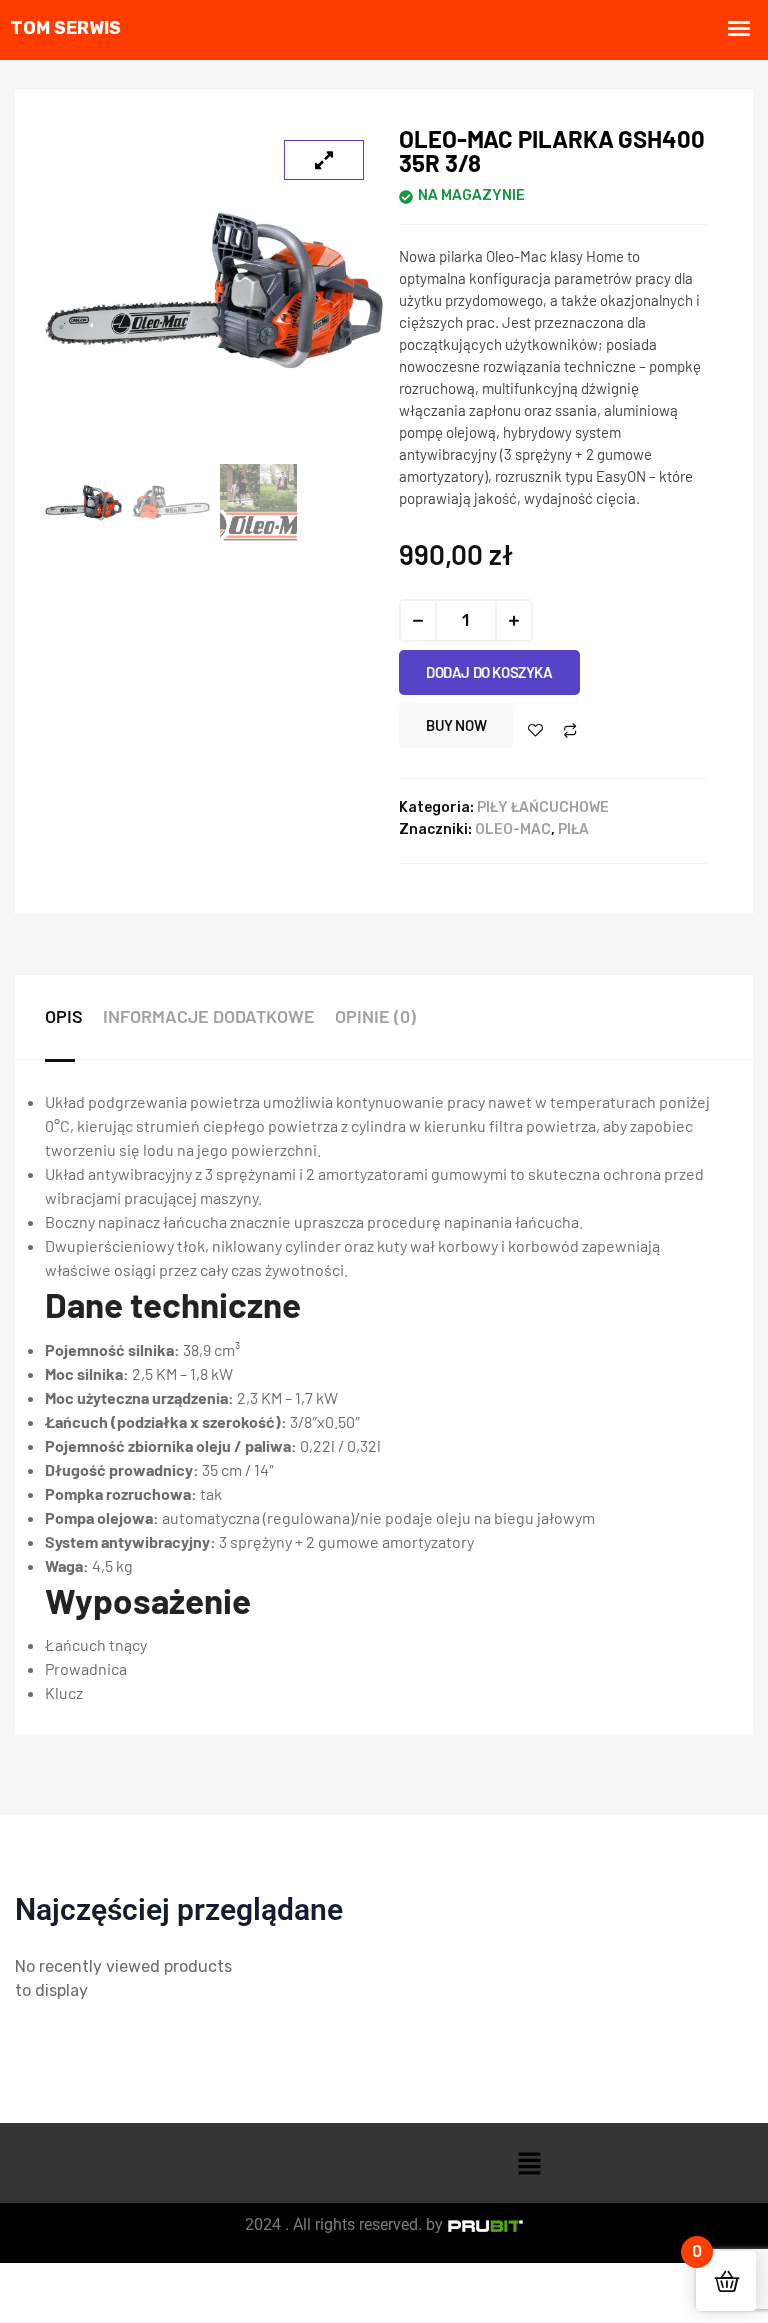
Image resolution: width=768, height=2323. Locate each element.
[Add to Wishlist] (535, 730)
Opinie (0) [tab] (375, 1016)
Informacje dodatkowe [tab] (209, 1016)
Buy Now (456, 725)
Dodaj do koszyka (489, 672)
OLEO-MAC (513, 829)
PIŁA (573, 829)
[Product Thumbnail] (324, 160)
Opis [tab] (64, 1016)
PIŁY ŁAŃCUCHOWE (543, 807)
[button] (530, 2163)
